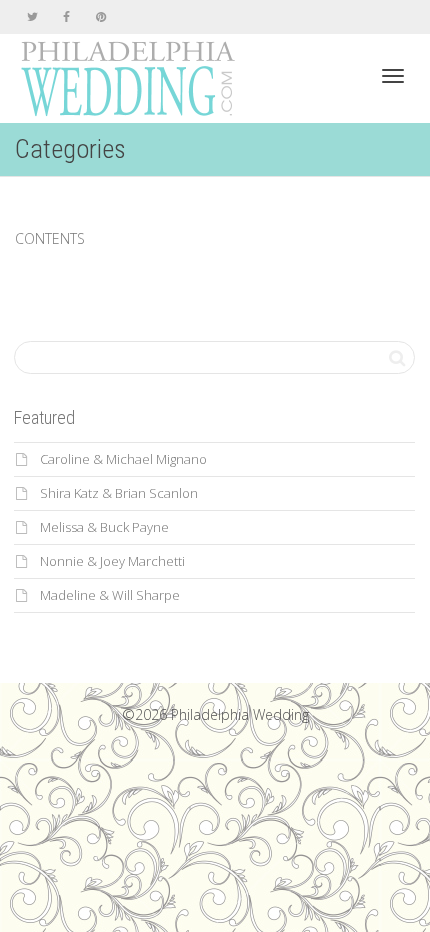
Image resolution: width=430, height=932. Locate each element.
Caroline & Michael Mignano (123, 459)
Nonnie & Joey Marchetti (112, 561)
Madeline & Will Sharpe (110, 595)
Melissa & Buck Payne (104, 527)
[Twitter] (32, 16)
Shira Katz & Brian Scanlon (119, 493)
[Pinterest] (100, 16)
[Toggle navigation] (393, 76)
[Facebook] (66, 16)
